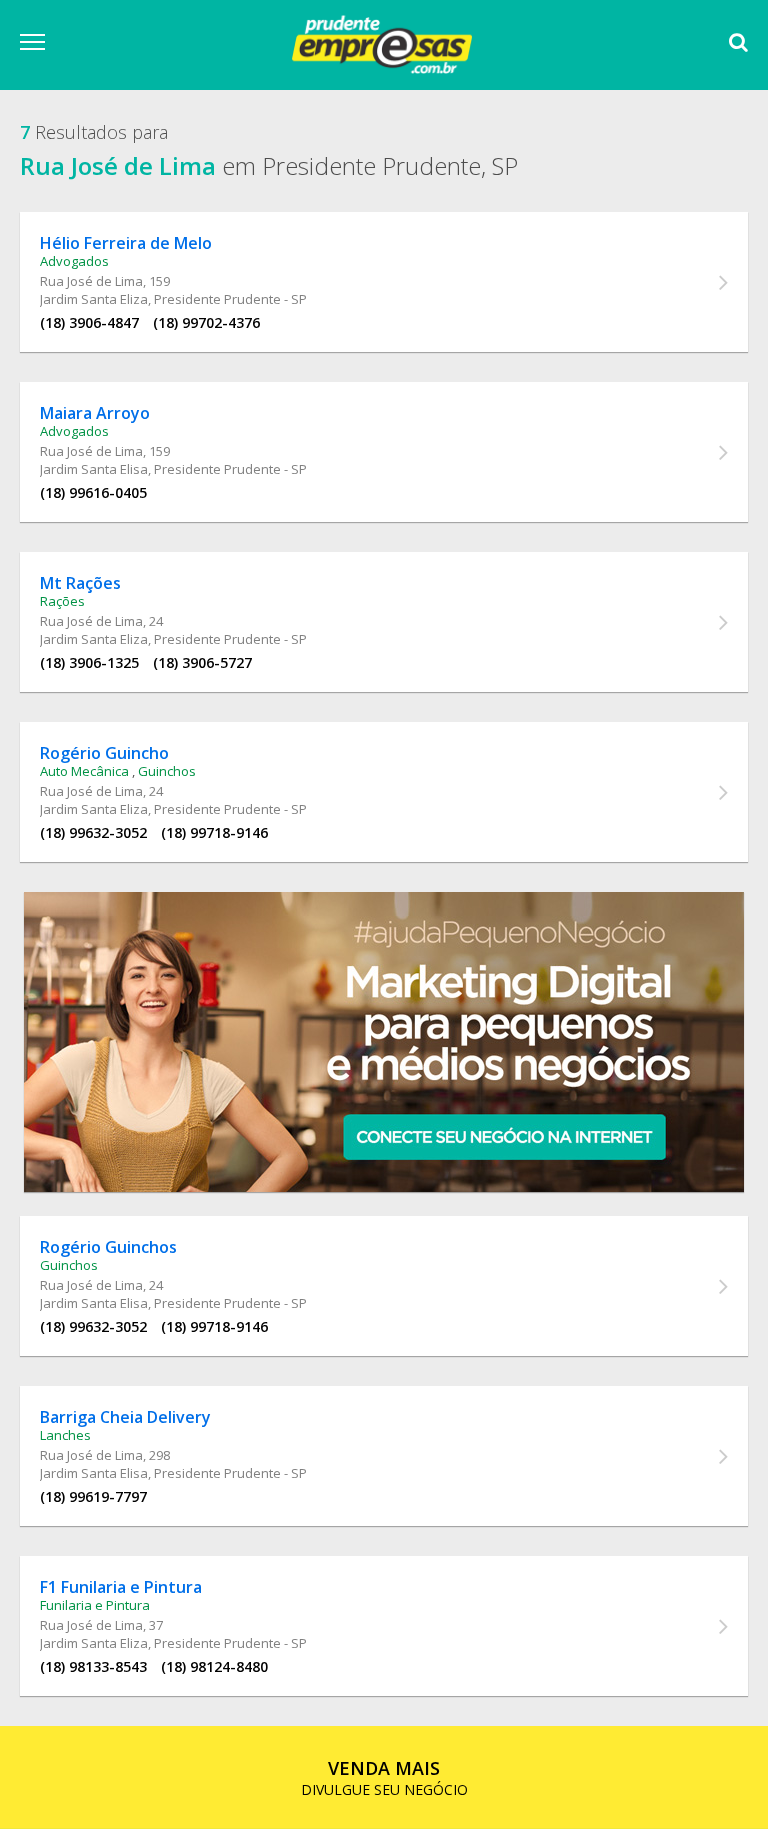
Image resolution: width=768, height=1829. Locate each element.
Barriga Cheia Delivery (125, 1417)
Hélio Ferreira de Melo (126, 243)
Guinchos (167, 771)
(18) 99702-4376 (206, 322)
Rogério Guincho (104, 753)
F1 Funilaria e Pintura (121, 1587)
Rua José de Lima (91, 281)
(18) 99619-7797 (93, 1496)
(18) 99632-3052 (93, 832)
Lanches (65, 1435)
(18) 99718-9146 (214, 832)
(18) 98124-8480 (214, 1666)
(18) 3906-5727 (202, 662)
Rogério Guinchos (108, 1247)
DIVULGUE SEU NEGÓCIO (384, 1777)
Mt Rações (80, 583)
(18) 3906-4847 (89, 322)
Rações (62, 601)
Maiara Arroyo (95, 413)
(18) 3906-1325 (89, 662)
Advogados (74, 261)
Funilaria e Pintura (95, 1605)
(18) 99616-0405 (93, 492)
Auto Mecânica (84, 771)
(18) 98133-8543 (93, 1666)
